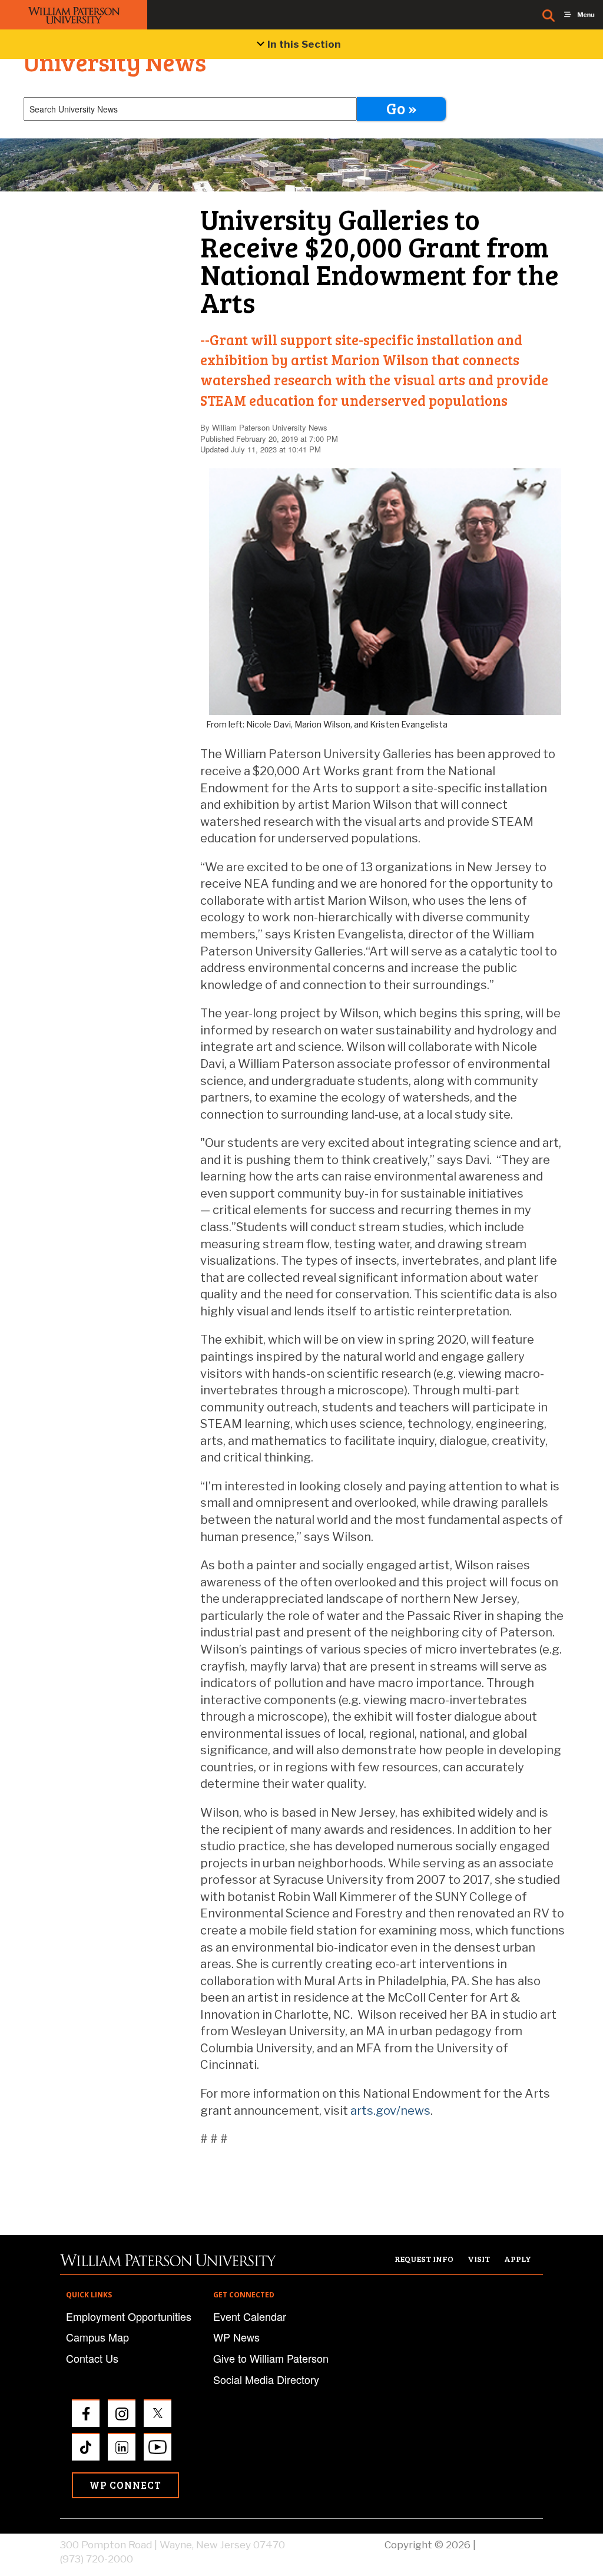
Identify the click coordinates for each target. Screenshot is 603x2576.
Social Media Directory (266, 2379)
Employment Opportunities (129, 2316)
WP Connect (125, 2485)
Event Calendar (250, 2316)
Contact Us (92, 2358)
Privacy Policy (511, 2545)
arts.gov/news (390, 2111)
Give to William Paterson (271, 2358)
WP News (236, 2337)
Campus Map (97, 2337)
